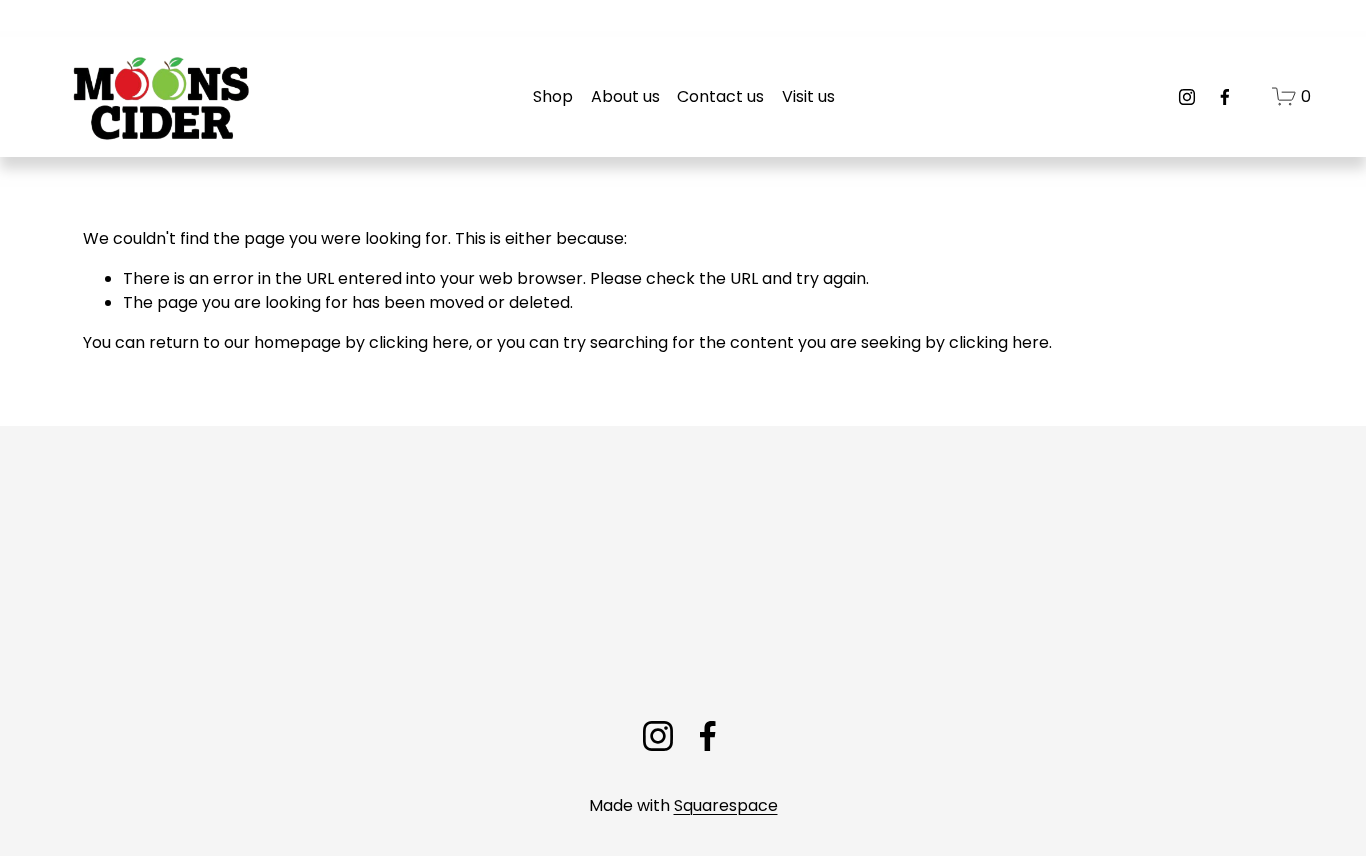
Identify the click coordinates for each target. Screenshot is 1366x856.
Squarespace (726, 805)
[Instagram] (1187, 97)
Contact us (720, 96)
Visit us (808, 96)
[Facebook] (1225, 97)
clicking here (419, 342)
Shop (553, 96)
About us (625, 96)
